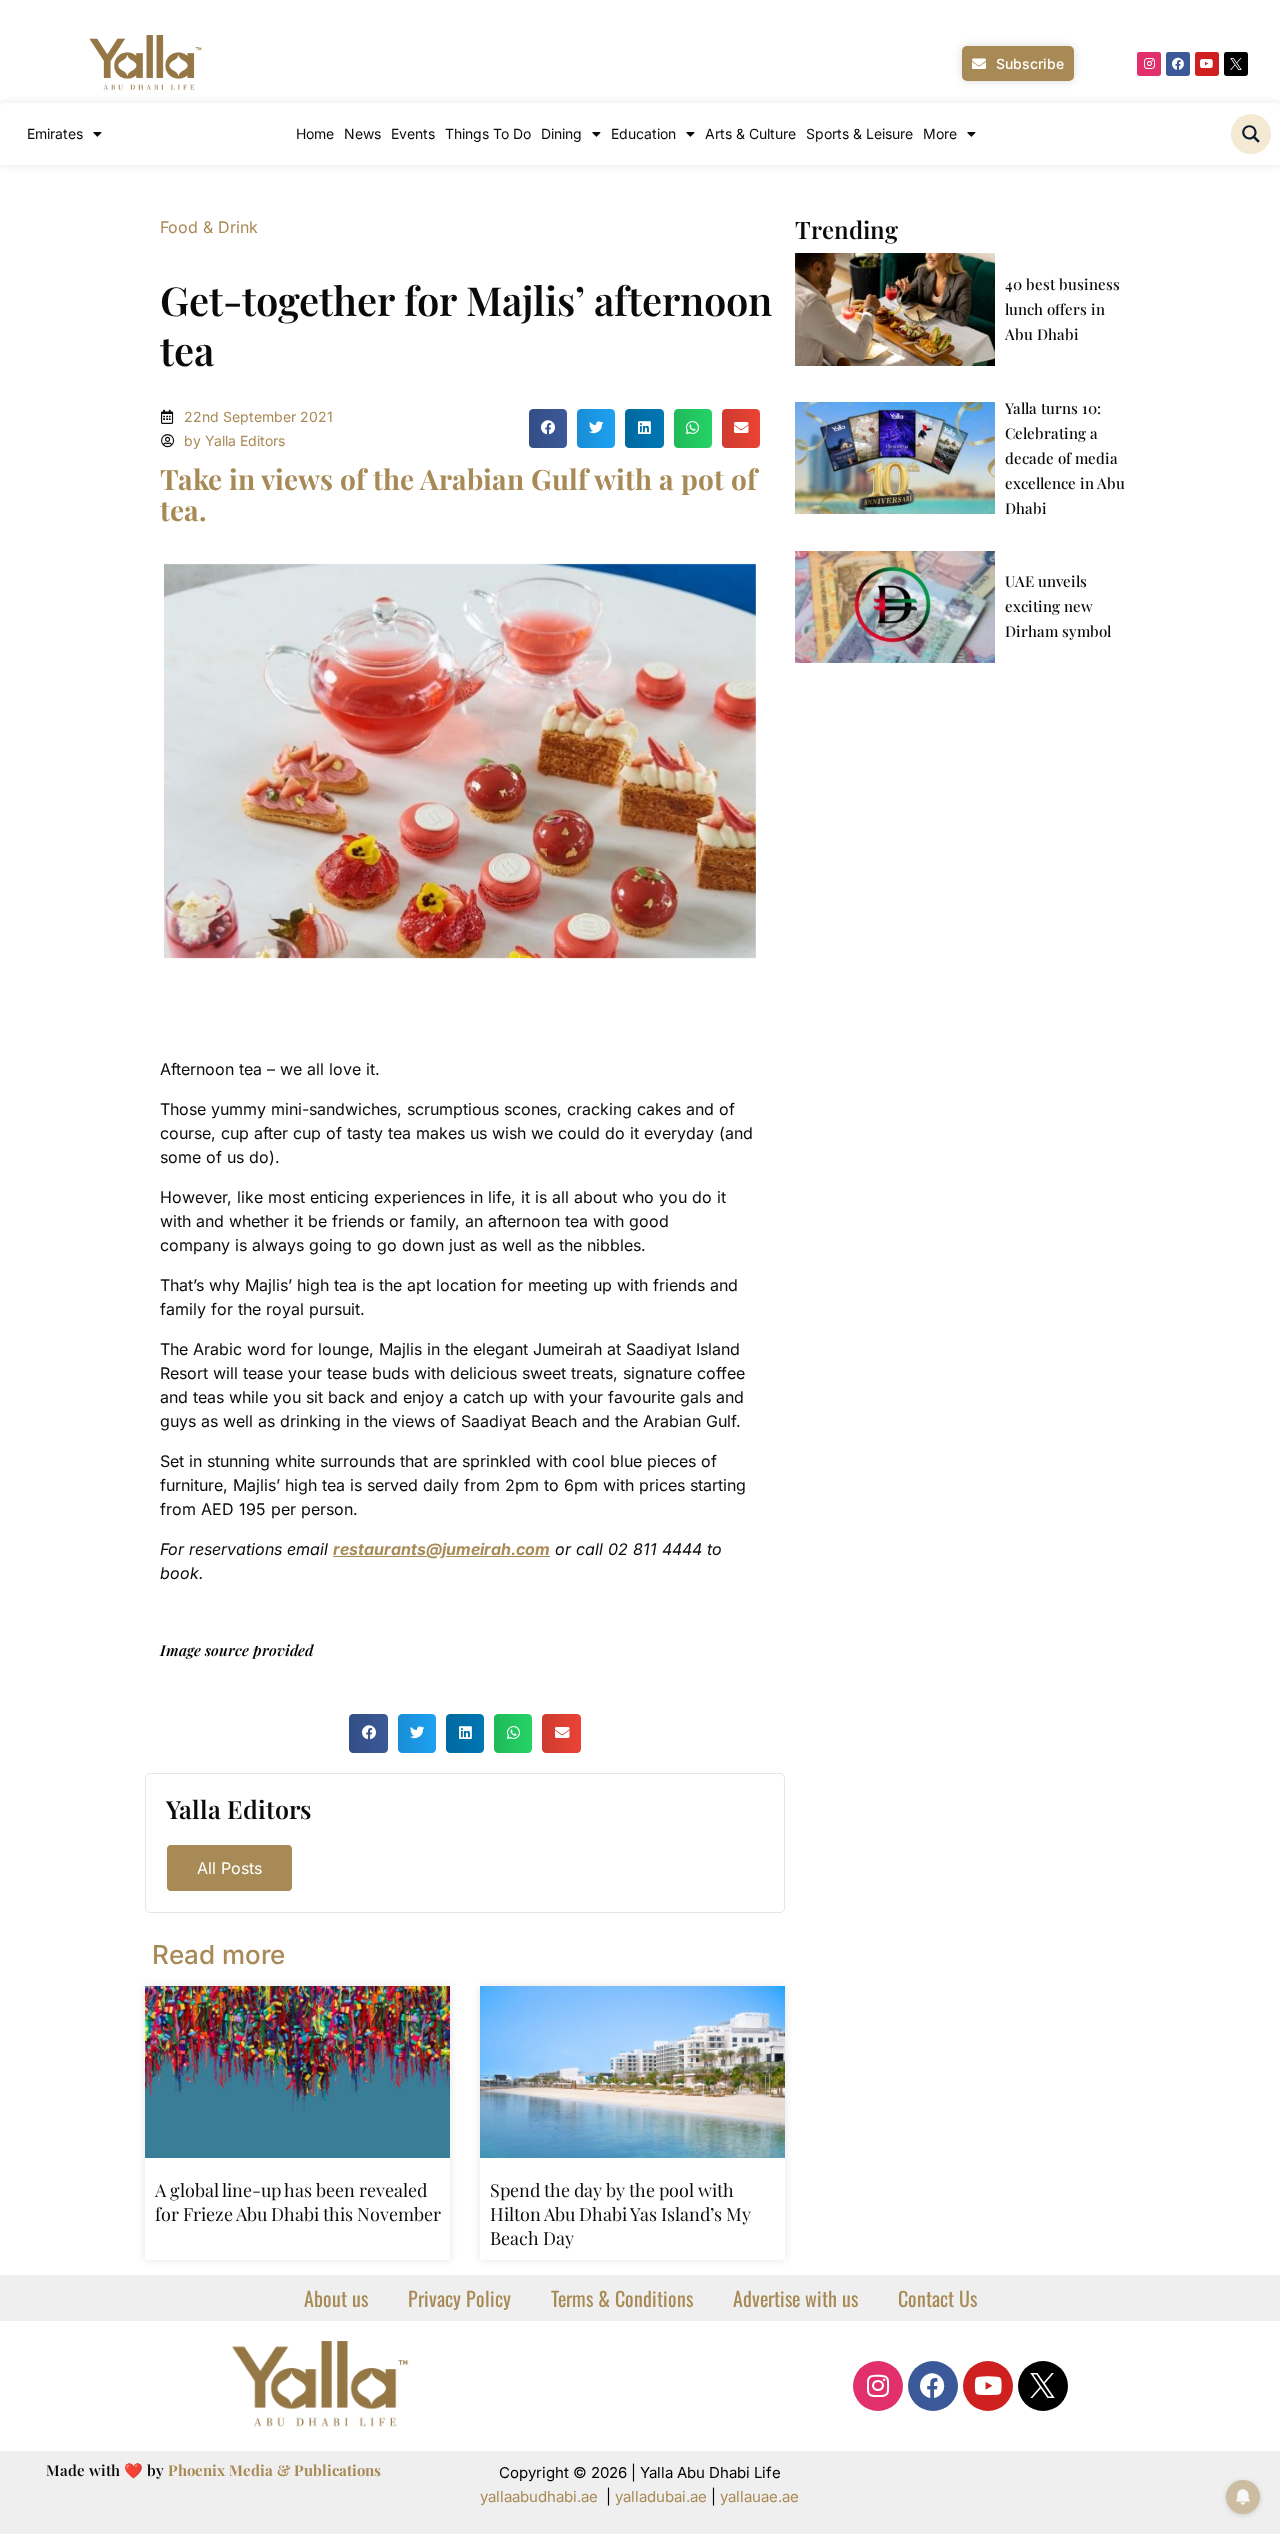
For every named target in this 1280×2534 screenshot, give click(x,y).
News (362, 133)
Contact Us (937, 2298)
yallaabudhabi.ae (539, 2496)
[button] (548, 428)
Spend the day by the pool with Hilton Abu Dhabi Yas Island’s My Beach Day (620, 2214)
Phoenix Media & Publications (274, 2470)
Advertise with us (795, 2298)
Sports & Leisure (859, 133)
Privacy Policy (459, 2298)
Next (786, 761)
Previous (134, 761)
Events (413, 133)
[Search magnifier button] (1251, 134)
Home (315, 133)
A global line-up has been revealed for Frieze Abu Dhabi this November (298, 2202)
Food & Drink (209, 227)
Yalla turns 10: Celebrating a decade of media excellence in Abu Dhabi (1065, 458)
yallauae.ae (759, 2496)
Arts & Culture (750, 133)
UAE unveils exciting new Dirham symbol (1058, 606)
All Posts (229, 1868)
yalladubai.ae (661, 2496)
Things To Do (488, 133)
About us (336, 2298)
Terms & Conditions (622, 2298)
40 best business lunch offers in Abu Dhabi (1062, 309)
